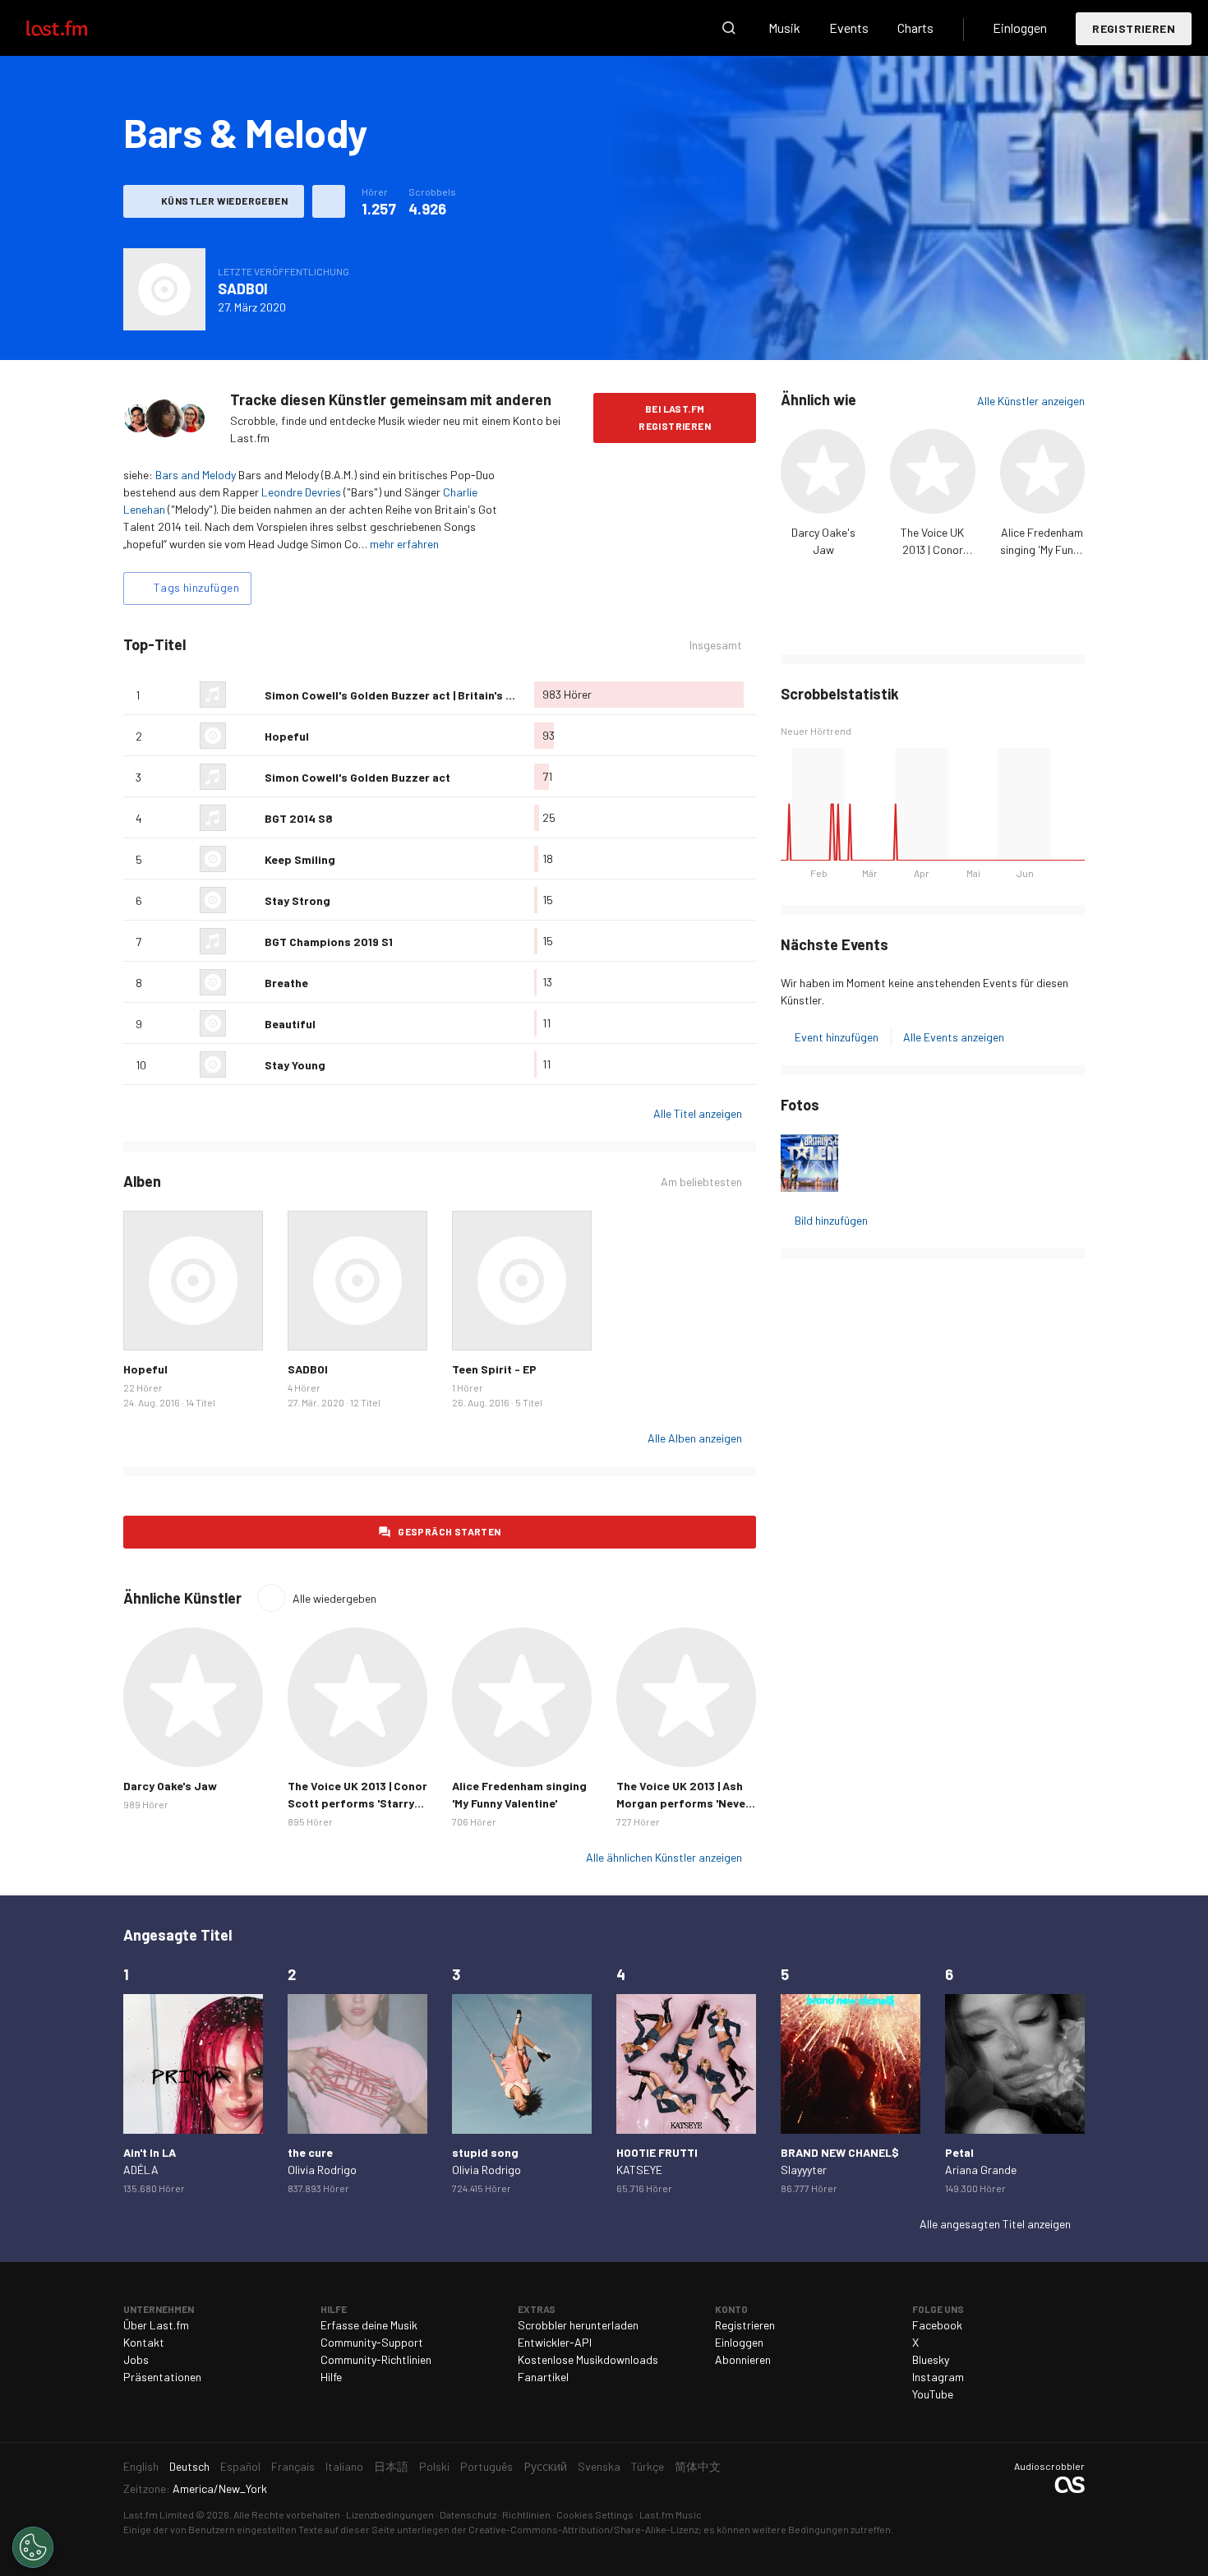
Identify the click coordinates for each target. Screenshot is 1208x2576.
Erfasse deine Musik (369, 2325)
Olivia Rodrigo (322, 2170)
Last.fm (76, 28)
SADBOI (243, 289)
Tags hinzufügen (196, 587)
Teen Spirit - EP (494, 1369)
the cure (310, 2152)
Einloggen (1020, 28)
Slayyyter (804, 2170)
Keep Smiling (300, 859)
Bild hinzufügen (831, 1220)
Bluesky (931, 2359)
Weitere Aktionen (329, 201)
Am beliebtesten (701, 1182)
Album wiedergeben (164, 289)
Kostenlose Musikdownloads (588, 2359)
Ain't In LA (150, 2152)
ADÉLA (141, 2170)
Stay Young (295, 1065)
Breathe (286, 983)
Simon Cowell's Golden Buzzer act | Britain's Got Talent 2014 (428, 695)
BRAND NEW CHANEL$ (840, 2152)
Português (486, 2466)
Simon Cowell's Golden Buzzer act (357, 777)
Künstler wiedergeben (224, 201)
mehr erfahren (404, 544)
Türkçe (648, 2466)
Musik (784, 28)
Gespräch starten (449, 1531)
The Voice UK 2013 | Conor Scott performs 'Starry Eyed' (357, 1803)
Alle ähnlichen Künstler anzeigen (664, 1857)
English (141, 2466)
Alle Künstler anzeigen (1031, 401)
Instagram (938, 2377)
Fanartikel (543, 2377)
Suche (729, 28)
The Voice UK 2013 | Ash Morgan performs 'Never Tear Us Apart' (683, 1803)
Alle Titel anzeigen (698, 1113)
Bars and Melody (196, 475)
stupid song (485, 2152)
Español (240, 2466)
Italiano (344, 2466)
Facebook (937, 2325)
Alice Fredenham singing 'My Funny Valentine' (1042, 549)
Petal (959, 2152)
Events (849, 28)
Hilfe (331, 2377)
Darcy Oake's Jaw (170, 1786)
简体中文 (698, 2466)
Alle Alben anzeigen (695, 1438)
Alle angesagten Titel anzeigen (995, 2224)
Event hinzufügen (837, 1037)
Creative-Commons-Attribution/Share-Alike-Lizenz (583, 2529)
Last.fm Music (671, 2514)
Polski (434, 2466)
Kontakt (144, 2342)
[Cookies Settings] (33, 2547)
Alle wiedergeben (334, 1598)
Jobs (136, 2359)
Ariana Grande (981, 2170)
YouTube (933, 2394)
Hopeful (287, 736)
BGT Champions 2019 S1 (329, 942)
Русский (545, 2466)
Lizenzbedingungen (390, 2514)
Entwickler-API (555, 2342)
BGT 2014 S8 (299, 818)
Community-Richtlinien (376, 2359)
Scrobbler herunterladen (578, 2325)
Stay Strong (297, 900)
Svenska (599, 2466)
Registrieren (1134, 28)
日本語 (391, 2466)
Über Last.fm (156, 2325)
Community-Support (372, 2342)
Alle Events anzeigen (954, 1037)
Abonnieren (743, 2359)
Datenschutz (468, 2514)
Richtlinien (526, 2514)
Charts (915, 28)
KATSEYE (639, 2170)
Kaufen (149, 1325)
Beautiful (290, 1024)
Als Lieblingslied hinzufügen (246, 695)
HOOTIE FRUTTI (657, 2152)
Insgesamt (716, 645)
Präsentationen (162, 2377)
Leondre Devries (301, 492)
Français (293, 2466)
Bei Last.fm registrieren (675, 417)
